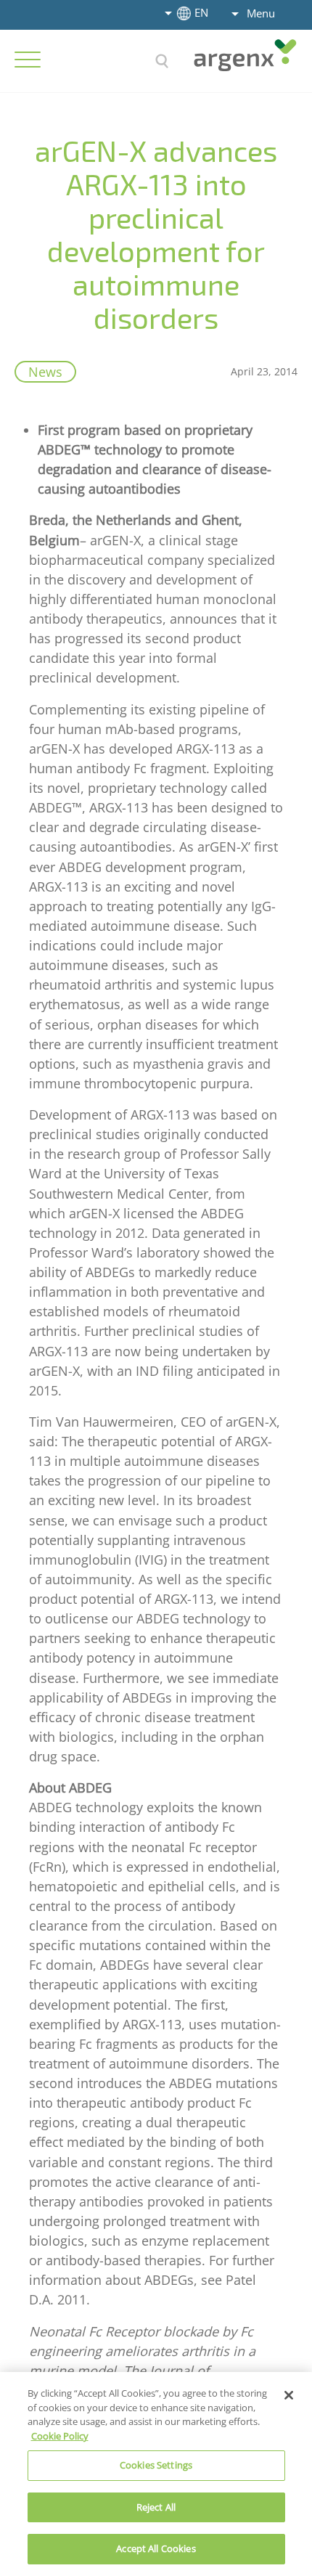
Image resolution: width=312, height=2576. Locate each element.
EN (201, 12)
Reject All (156, 2507)
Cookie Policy (60, 2436)
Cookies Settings (156, 2465)
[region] (156, 2474)
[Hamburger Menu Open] (28, 60)
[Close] (289, 2395)
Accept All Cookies (156, 2548)
